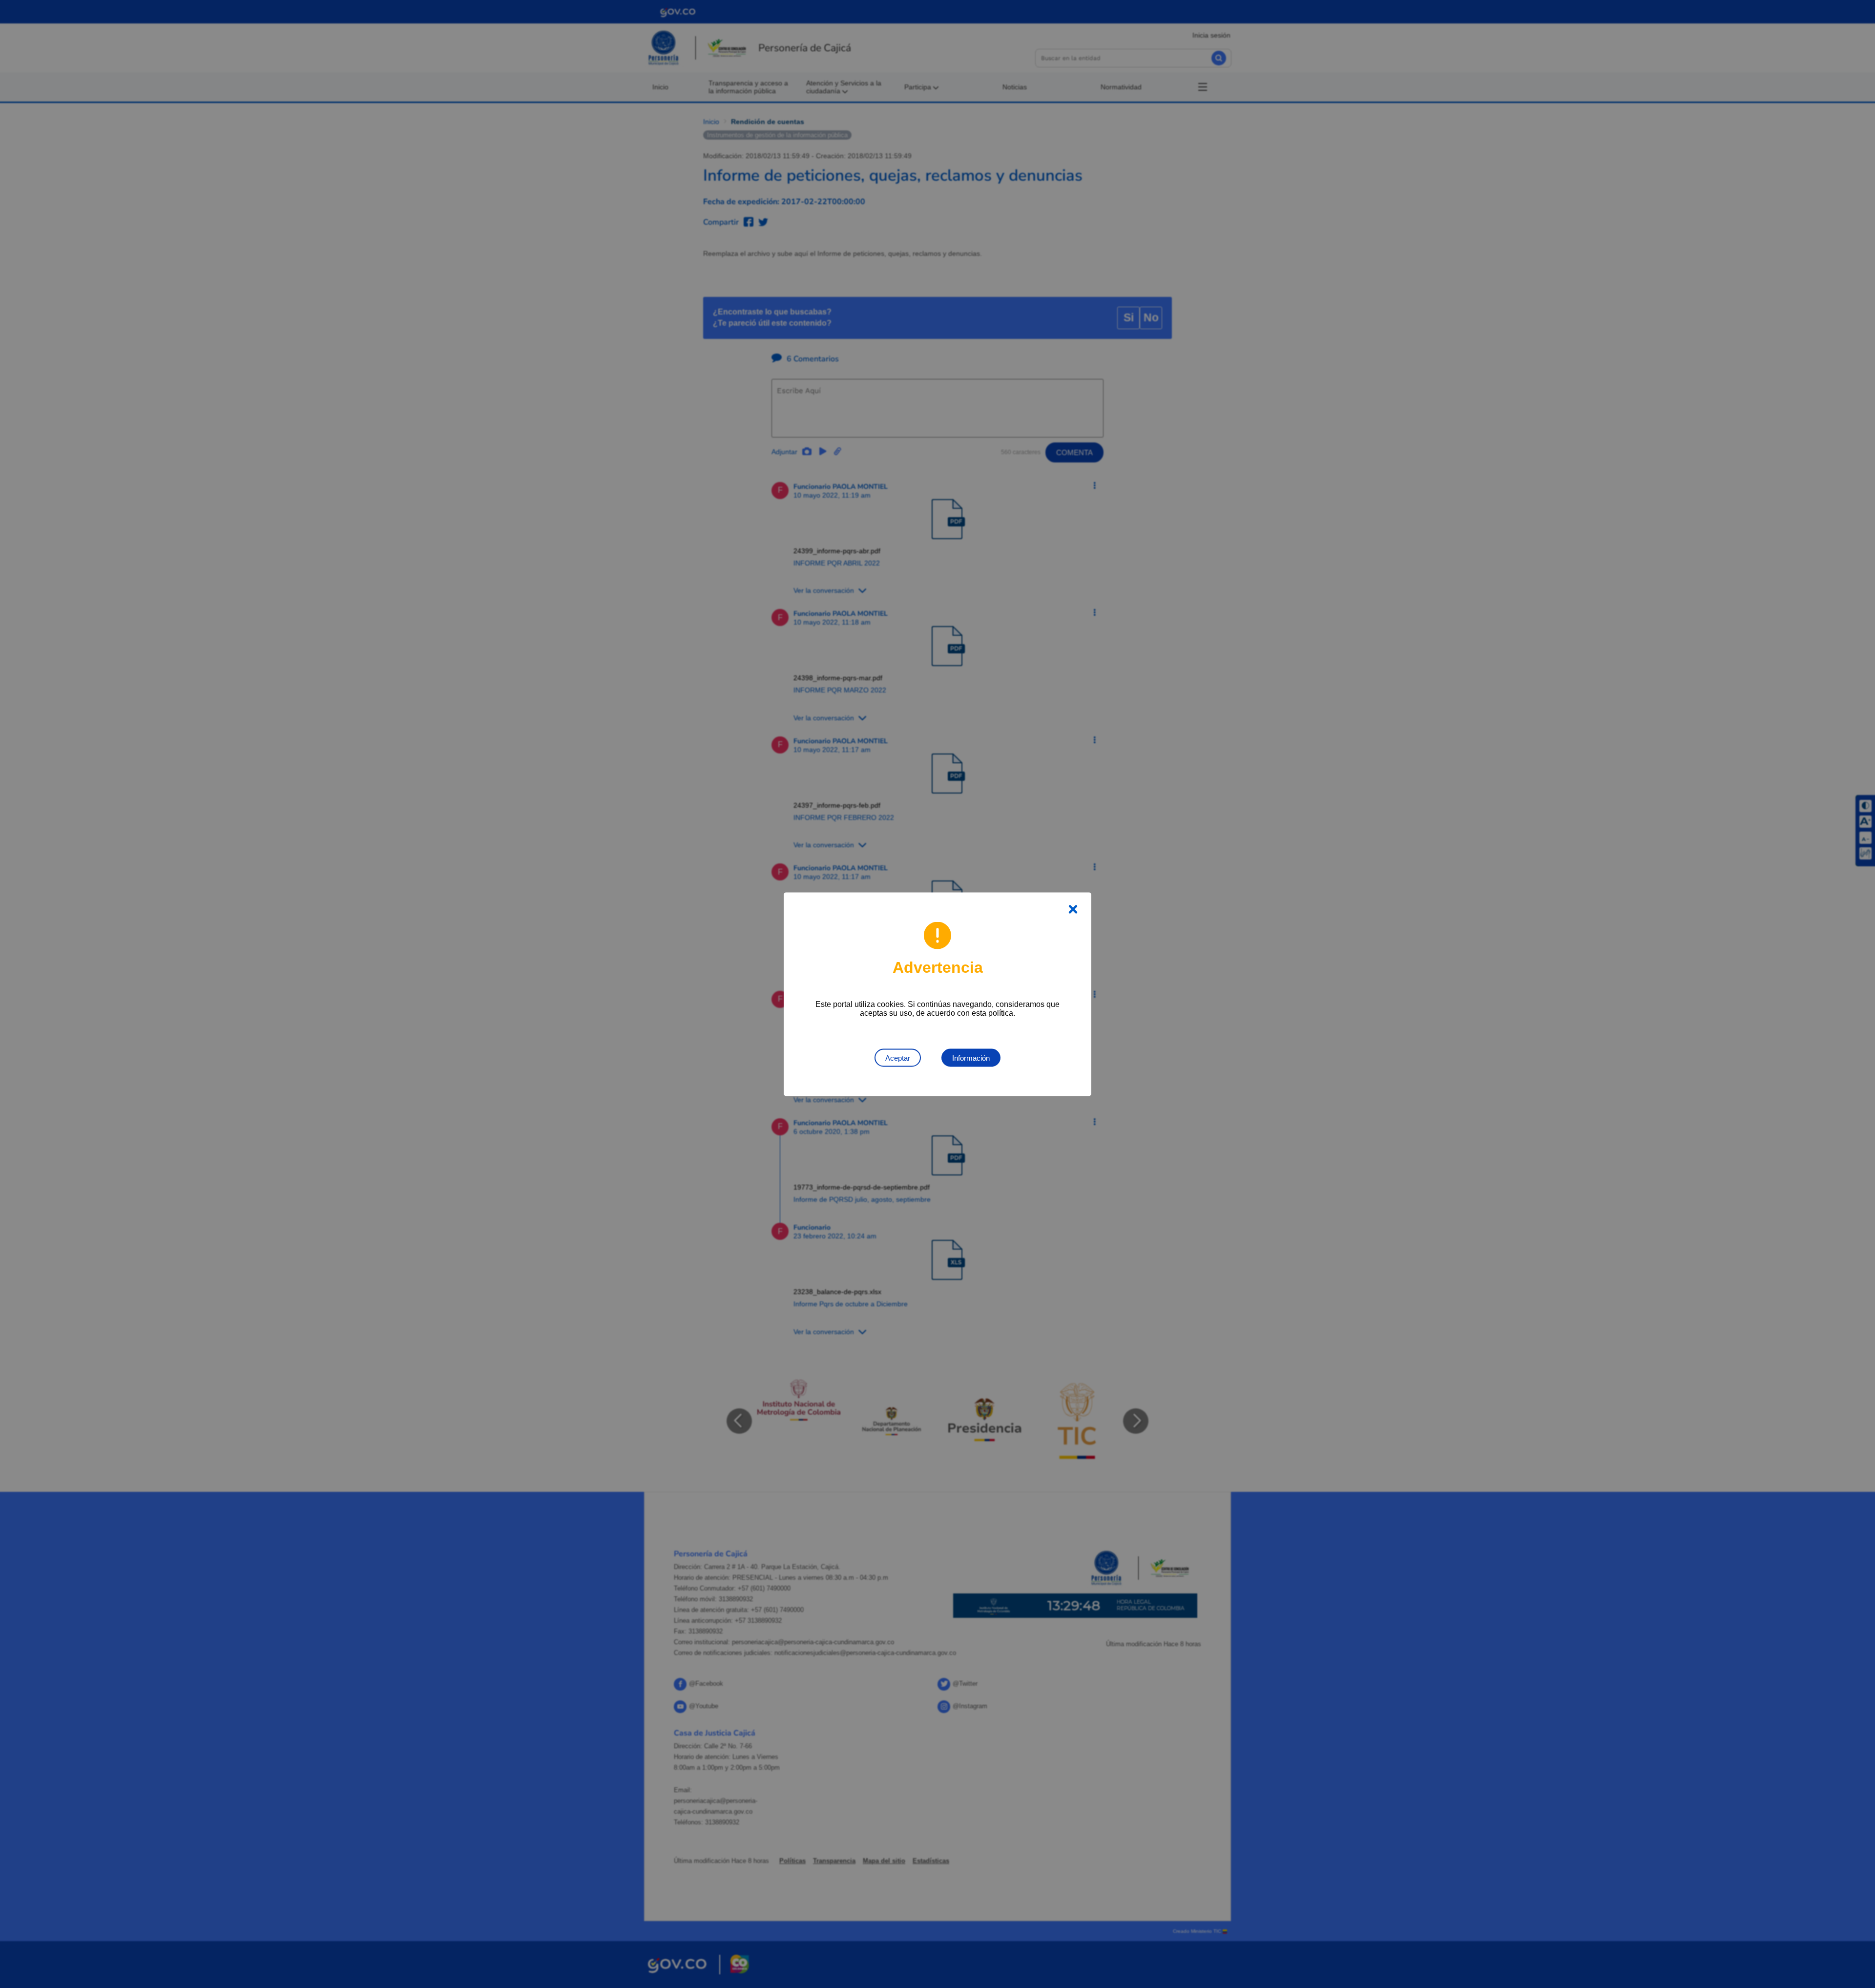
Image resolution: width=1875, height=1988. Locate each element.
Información (971, 1057)
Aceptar (898, 1057)
